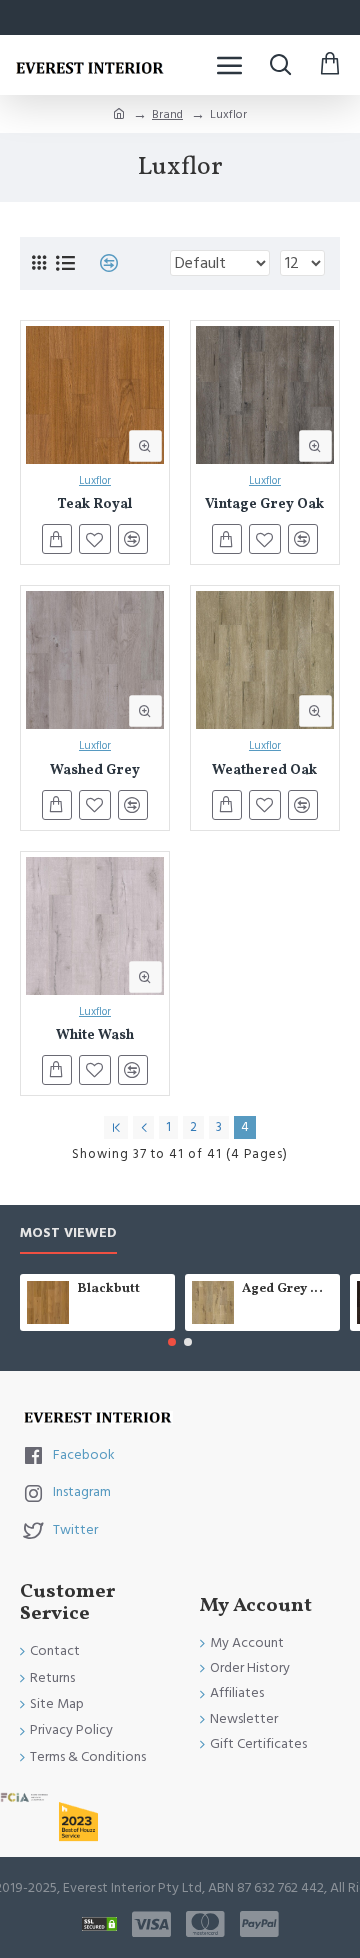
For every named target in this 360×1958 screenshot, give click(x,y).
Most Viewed (68, 1234)
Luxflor (95, 480)
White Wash (95, 1036)
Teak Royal (94, 505)
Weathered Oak (264, 771)
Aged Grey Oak (287, 1289)
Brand (167, 114)
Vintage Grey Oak (264, 505)
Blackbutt (108, 1289)
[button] (172, 1342)
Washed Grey (95, 771)
